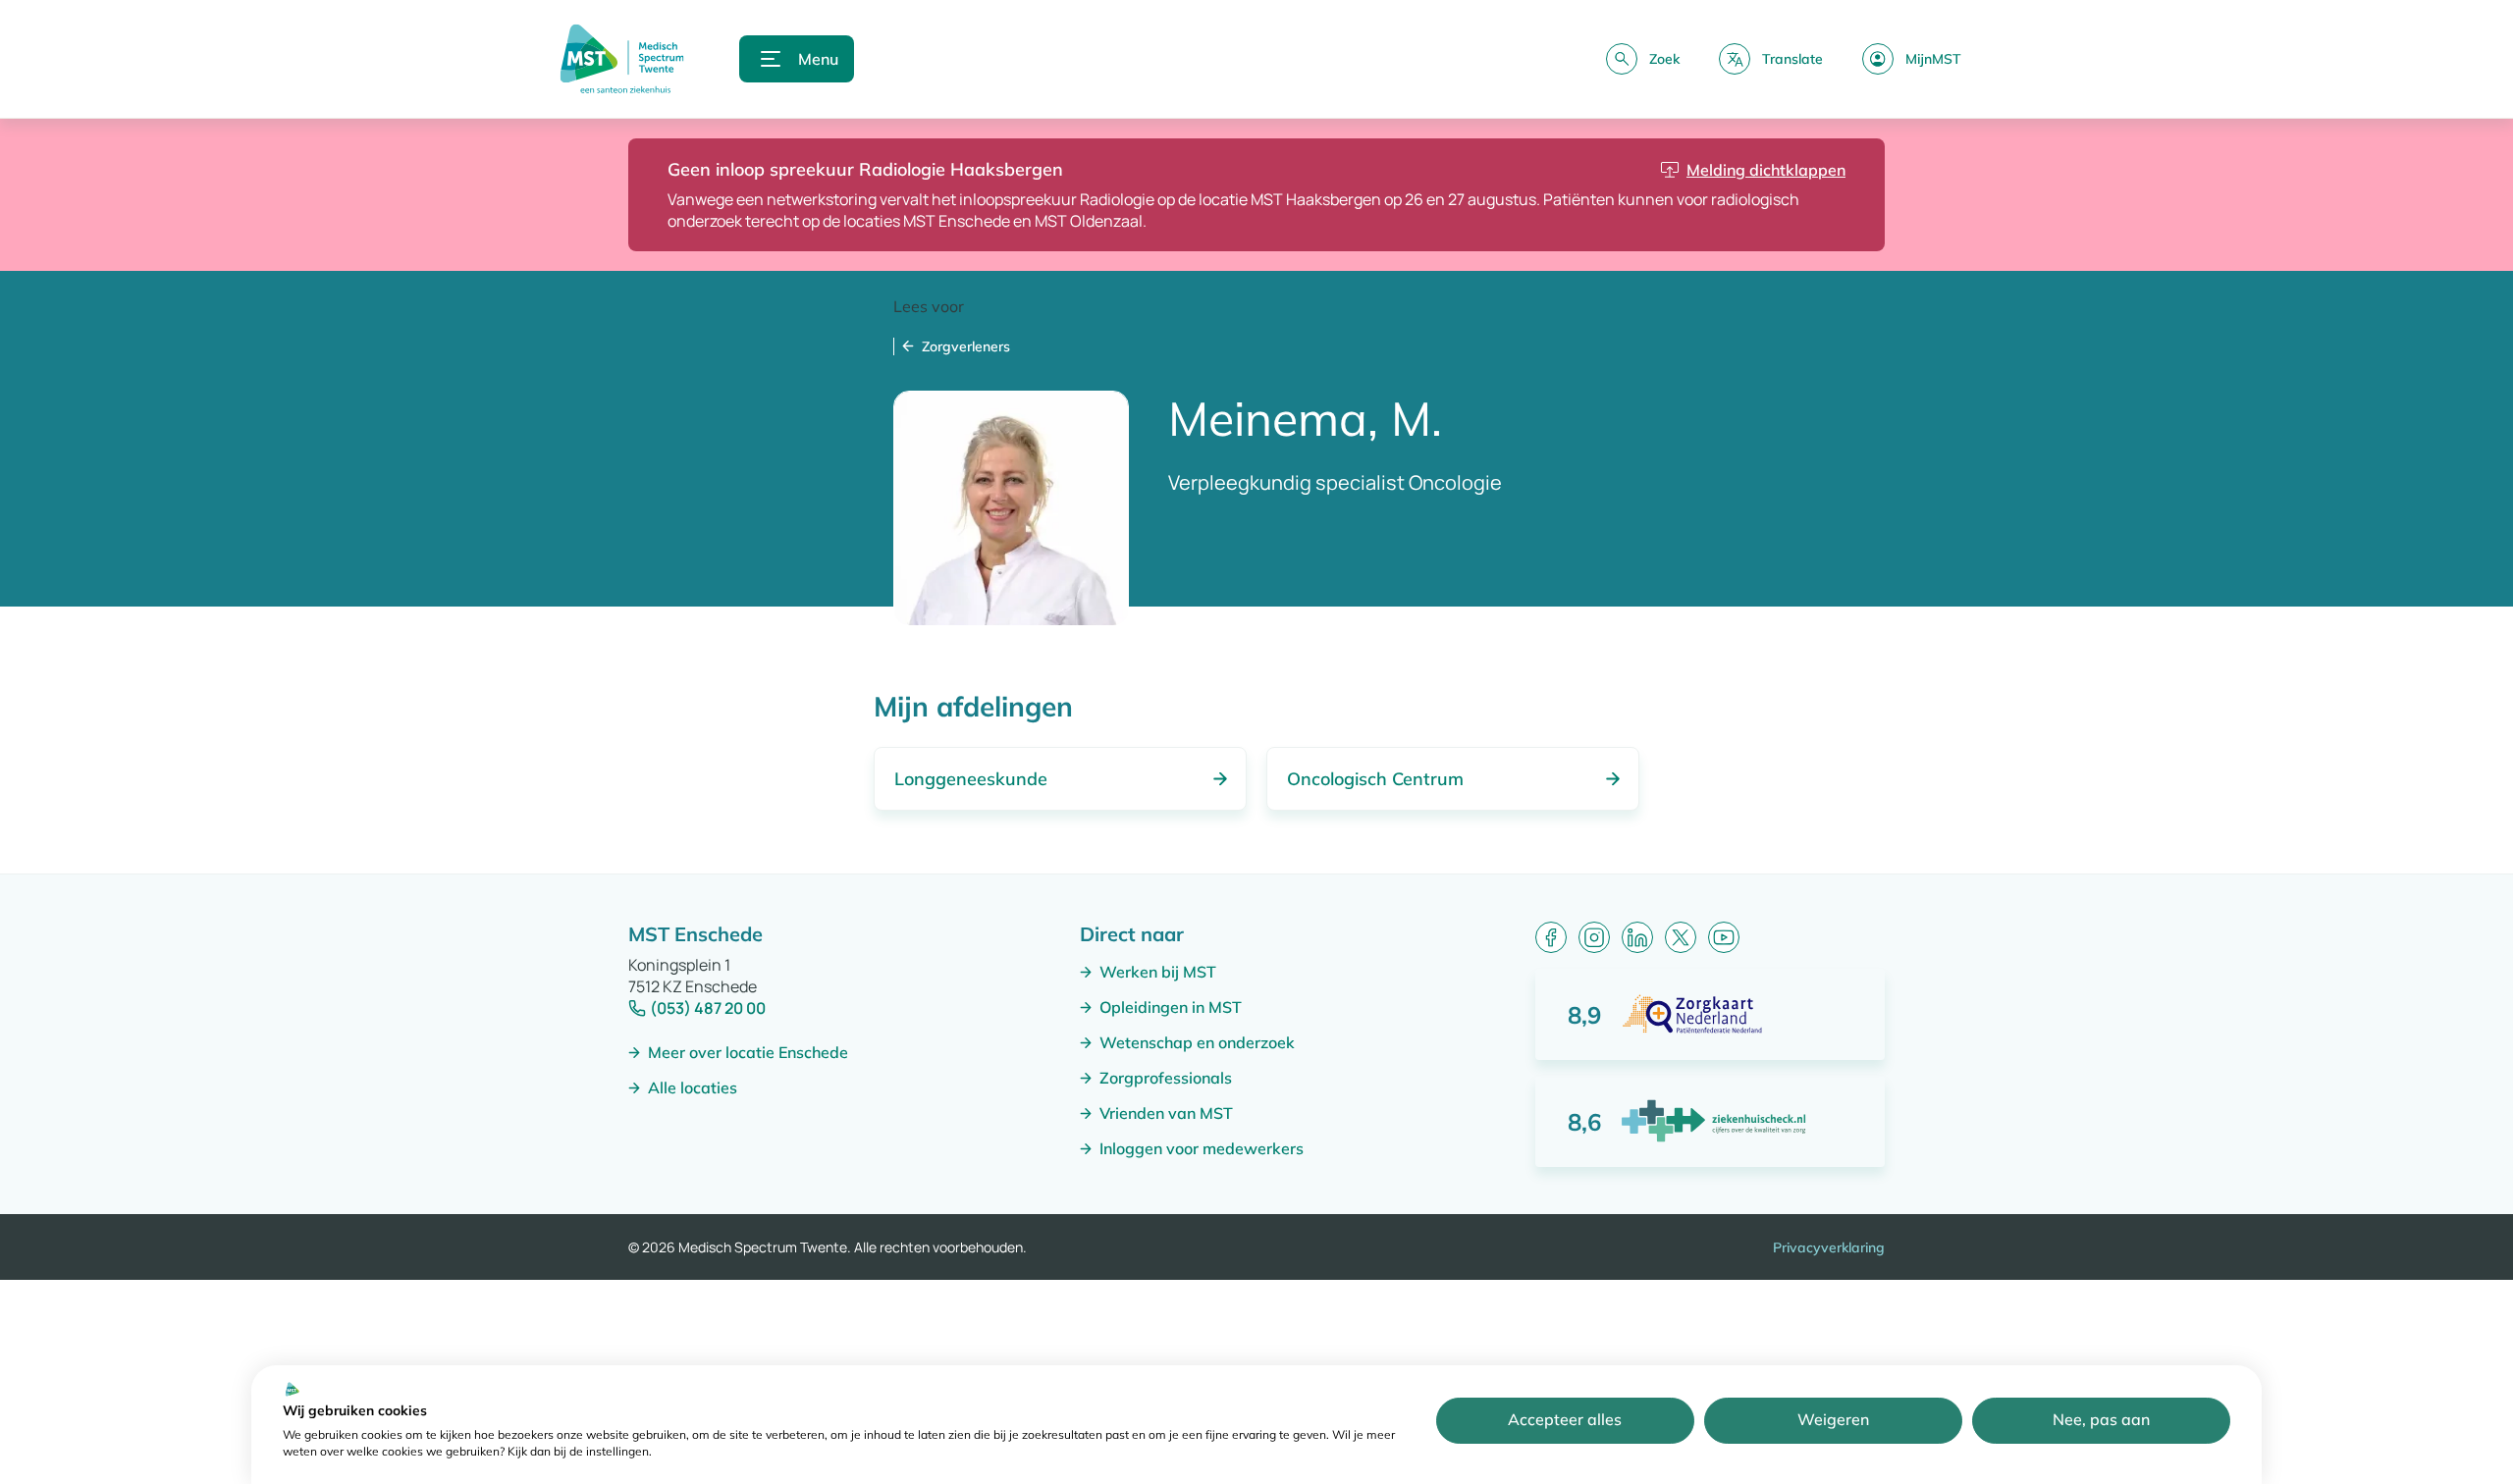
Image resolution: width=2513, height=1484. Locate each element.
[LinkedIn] (1637, 937)
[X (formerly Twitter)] (1681, 937)
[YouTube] (1724, 937)
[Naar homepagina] (622, 59)
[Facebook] (1551, 937)
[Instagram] (1594, 937)
